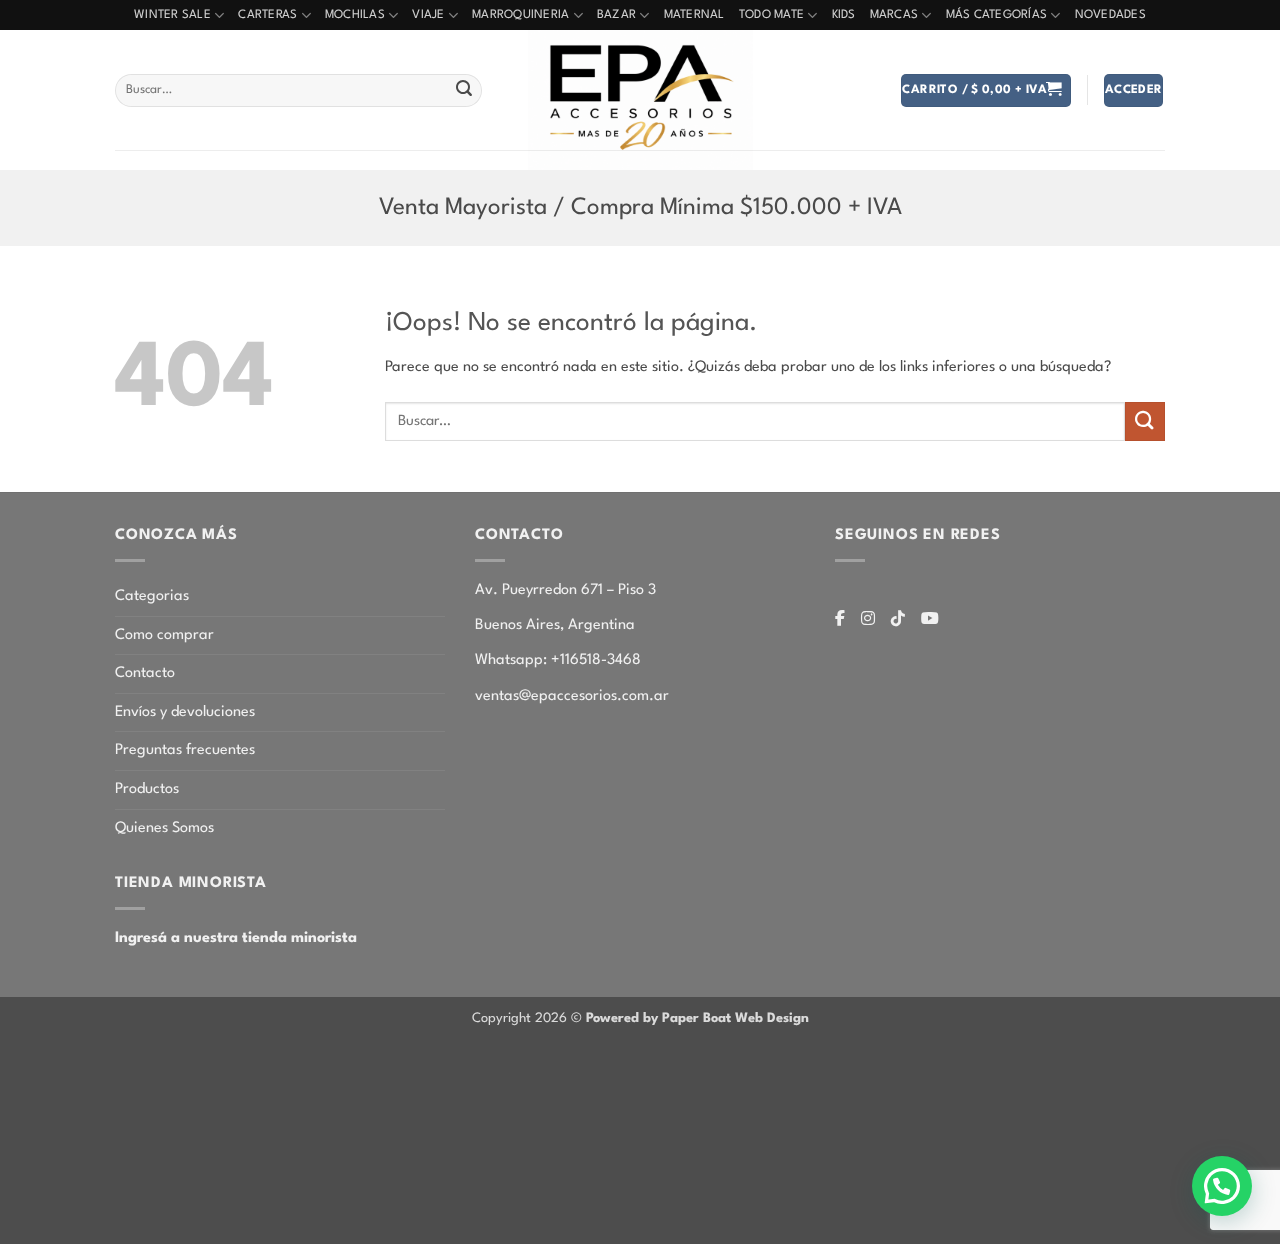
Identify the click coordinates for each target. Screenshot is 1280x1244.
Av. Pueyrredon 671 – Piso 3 (565, 590)
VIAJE (428, 15)
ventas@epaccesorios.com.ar (572, 696)
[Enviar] (464, 91)
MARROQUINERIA (520, 15)
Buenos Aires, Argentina (555, 625)
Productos (147, 789)
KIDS (844, 15)
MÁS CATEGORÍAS (997, 15)
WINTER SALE (172, 15)
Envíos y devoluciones (185, 712)
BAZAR (616, 15)
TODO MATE (771, 15)
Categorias (152, 596)
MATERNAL (694, 15)
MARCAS (894, 15)
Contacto (145, 673)
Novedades (1110, 15)
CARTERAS (267, 15)
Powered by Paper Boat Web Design (697, 1018)
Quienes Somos (164, 828)
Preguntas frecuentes (185, 750)
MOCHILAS (355, 15)
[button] (985, 90)
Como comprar (164, 635)
